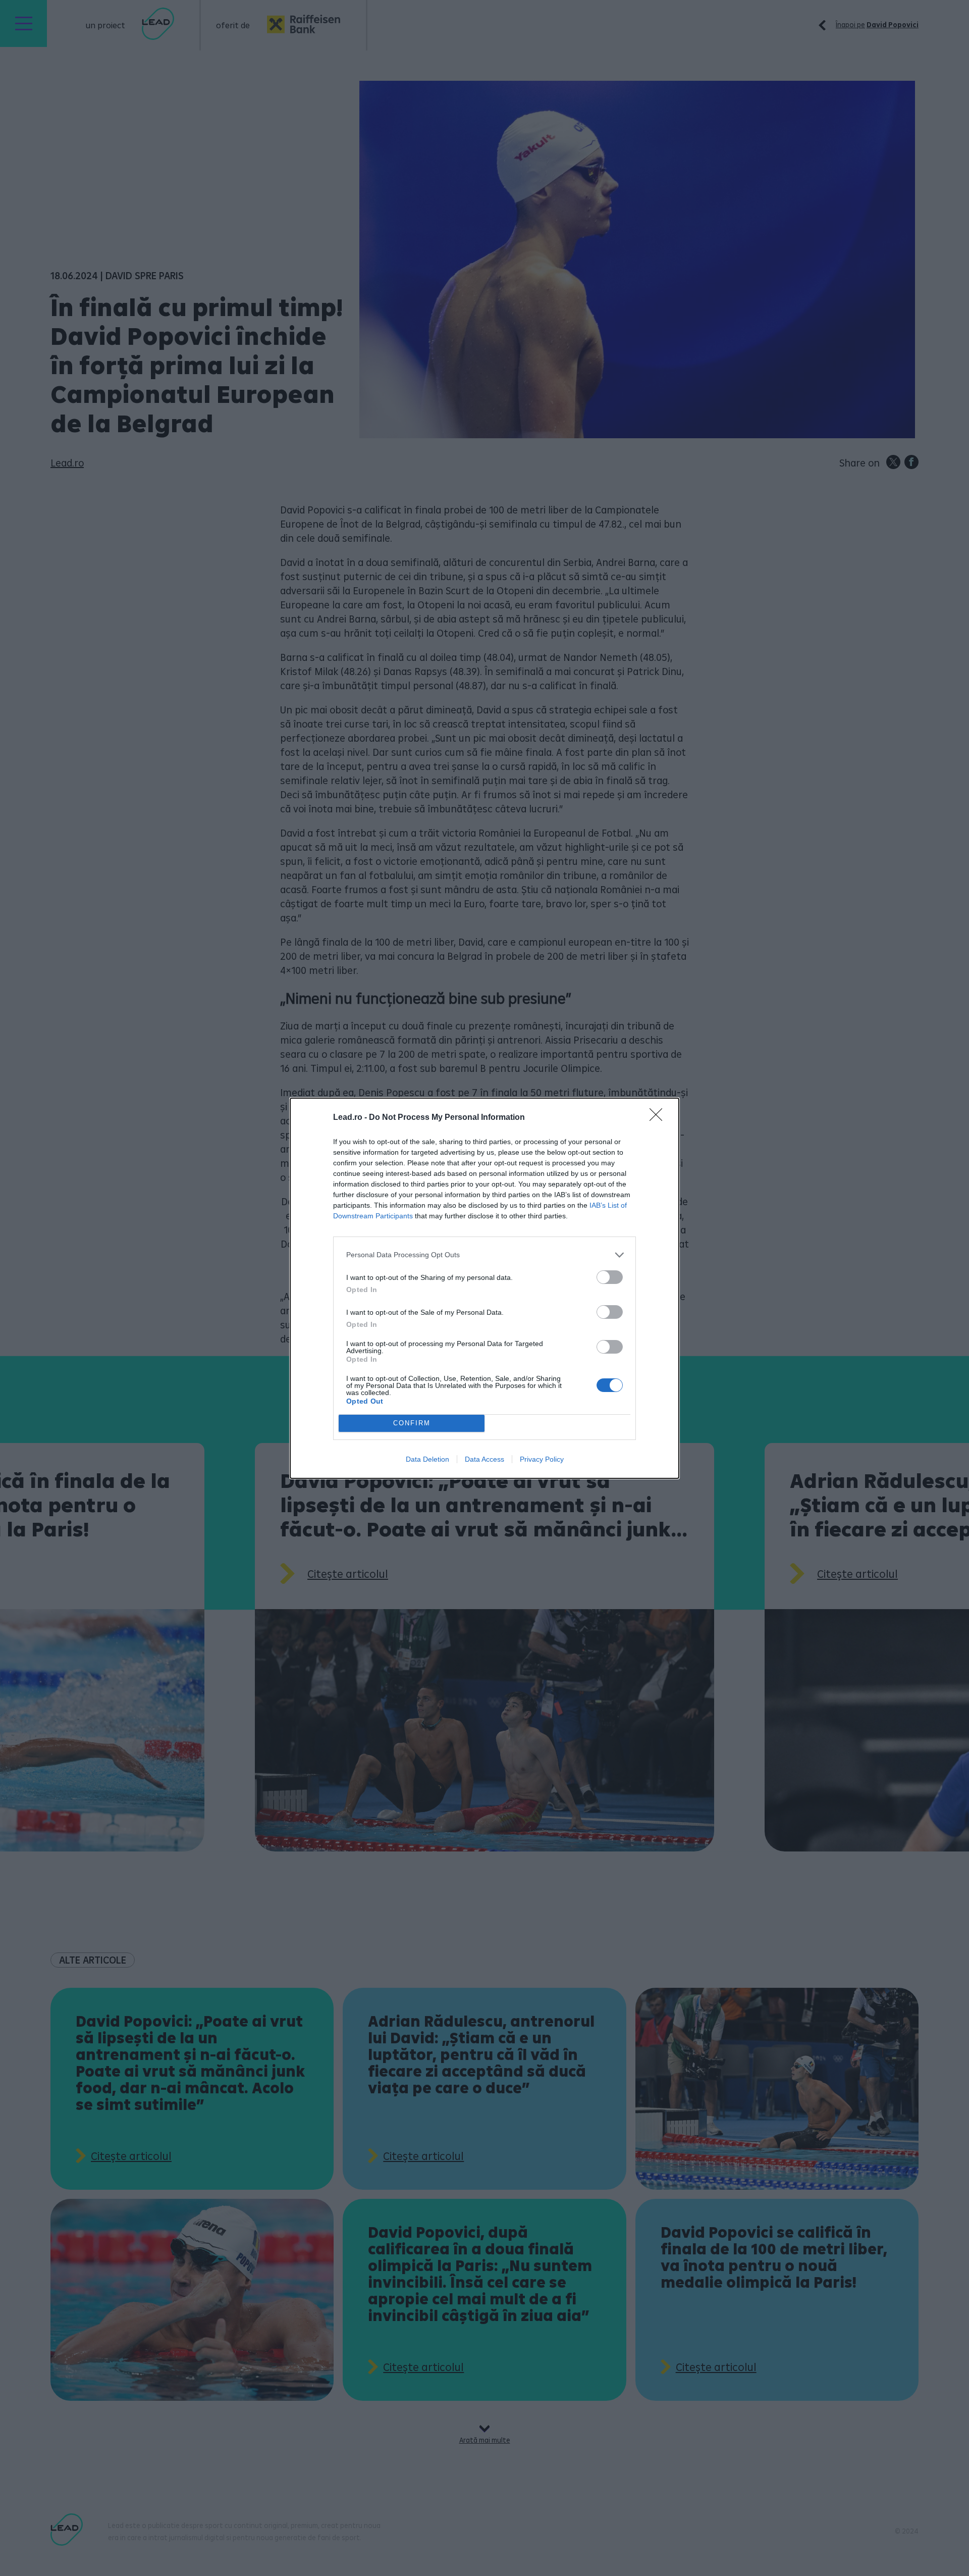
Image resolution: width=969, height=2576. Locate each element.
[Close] (659, 1118)
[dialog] (484, 1288)
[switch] (610, 1277)
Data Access (484, 1459)
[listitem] (484, 1255)
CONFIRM (412, 1423)
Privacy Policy (542, 1459)
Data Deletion (427, 1459)
